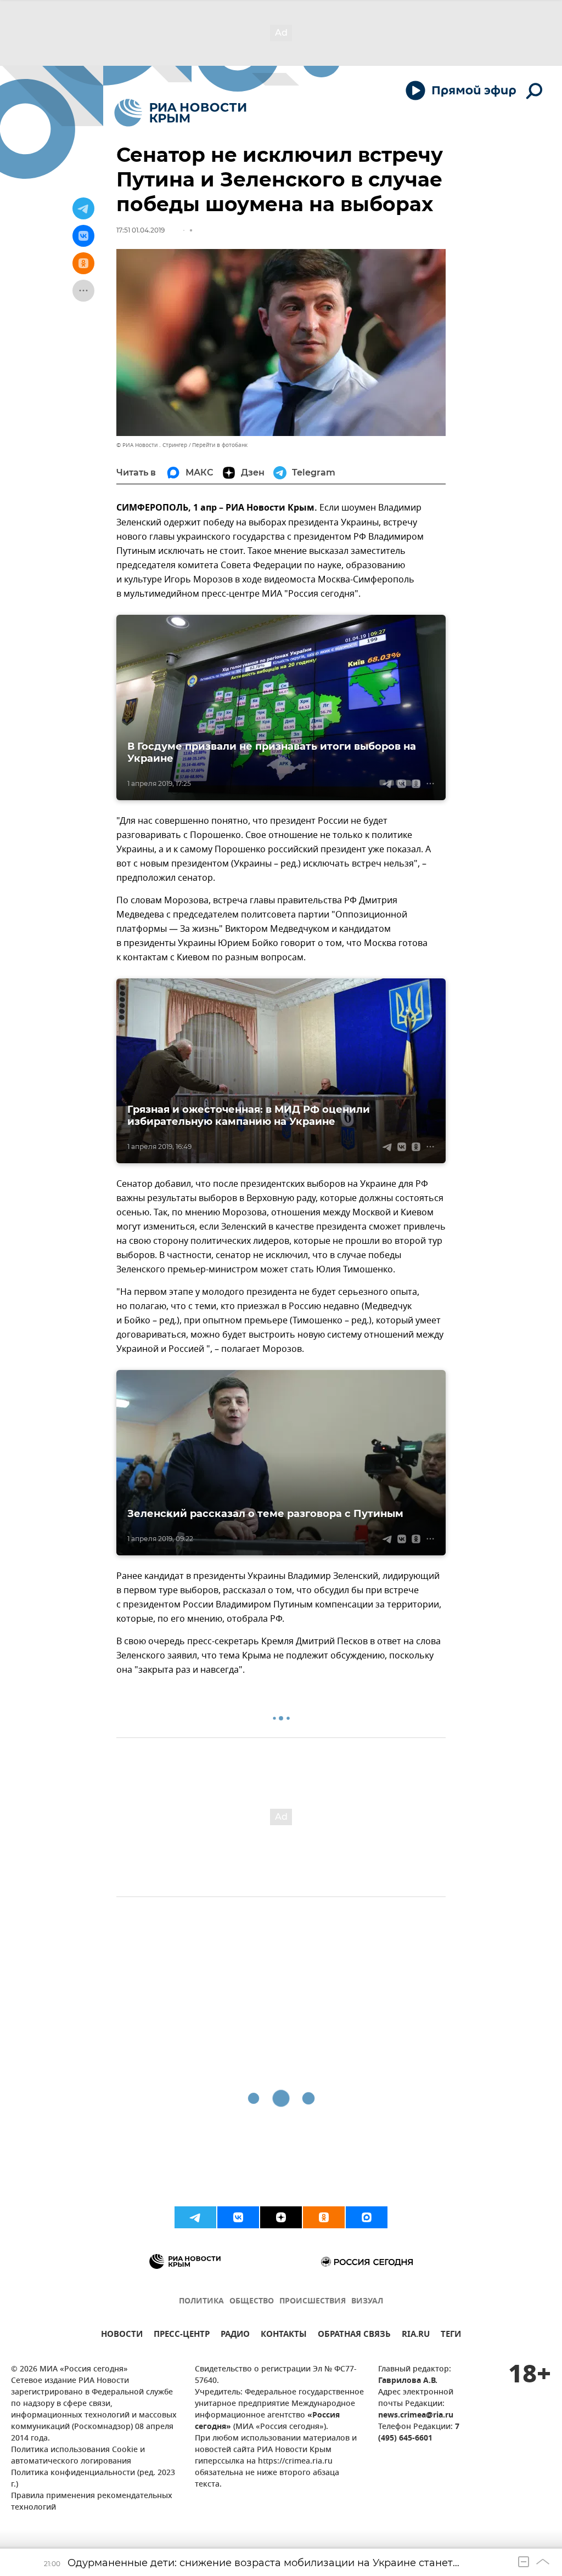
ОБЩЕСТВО (252, 2302)
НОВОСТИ (122, 2336)
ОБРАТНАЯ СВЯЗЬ (354, 2336)
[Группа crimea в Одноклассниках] (324, 2217)
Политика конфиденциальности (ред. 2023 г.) (93, 2479)
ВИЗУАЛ (367, 2302)
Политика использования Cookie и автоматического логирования (78, 2456)
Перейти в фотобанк (220, 445)
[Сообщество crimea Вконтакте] (238, 2217)
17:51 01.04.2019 (140, 230)
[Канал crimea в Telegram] (195, 2217)
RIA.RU (416, 2336)
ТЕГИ (451, 2336)
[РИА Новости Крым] (180, 113)
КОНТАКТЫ (284, 2336)
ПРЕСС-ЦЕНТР (182, 2336)
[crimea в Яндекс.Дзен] (281, 2217)
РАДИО (235, 2336)
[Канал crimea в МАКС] (367, 2217)
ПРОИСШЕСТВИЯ (313, 2302)
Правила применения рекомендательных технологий (92, 2502)
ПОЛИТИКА (201, 2302)
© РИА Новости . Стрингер (152, 445)
